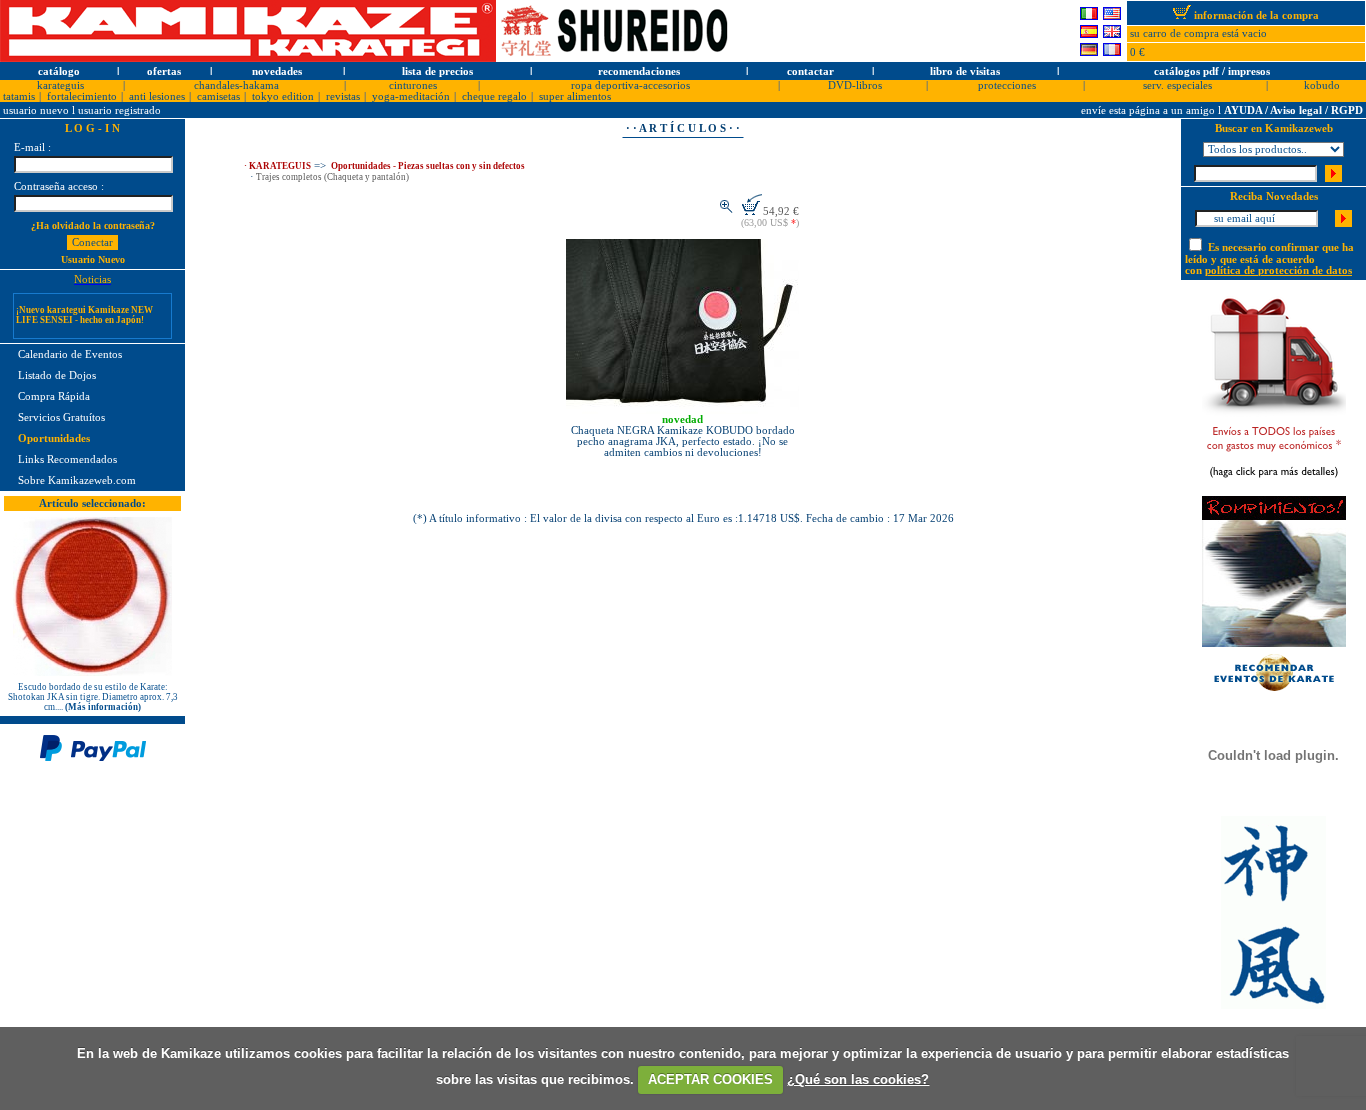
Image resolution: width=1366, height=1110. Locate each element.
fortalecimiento (82, 96)
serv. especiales (1177, 85)
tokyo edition (283, 96)
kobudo (1322, 85)
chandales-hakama (236, 85)
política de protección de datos (1278, 270)
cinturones (413, 85)
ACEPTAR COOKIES (710, 1079)
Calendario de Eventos (70, 354)
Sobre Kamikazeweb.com (77, 480)
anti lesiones (157, 96)
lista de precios (437, 71)
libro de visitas (965, 71)
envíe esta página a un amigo (1149, 110)
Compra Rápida (54, 396)
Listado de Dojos (57, 375)
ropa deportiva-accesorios (630, 85)
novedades (277, 71)
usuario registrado (119, 110)
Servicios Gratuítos (61, 417)
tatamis (19, 96)
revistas (343, 96)
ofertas (164, 71)
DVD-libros (855, 85)
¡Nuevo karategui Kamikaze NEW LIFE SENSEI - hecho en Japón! (84, 309)
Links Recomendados (67, 459)
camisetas (218, 96)
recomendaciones (639, 71)
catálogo (59, 71)
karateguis (60, 85)
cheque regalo (494, 96)
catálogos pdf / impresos (1212, 71)
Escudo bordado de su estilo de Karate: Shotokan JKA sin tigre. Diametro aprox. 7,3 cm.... (93, 697)
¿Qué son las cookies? (858, 1079)
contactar (810, 71)
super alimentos (575, 96)
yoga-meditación (411, 96)
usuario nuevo (37, 110)
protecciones (1007, 85)
